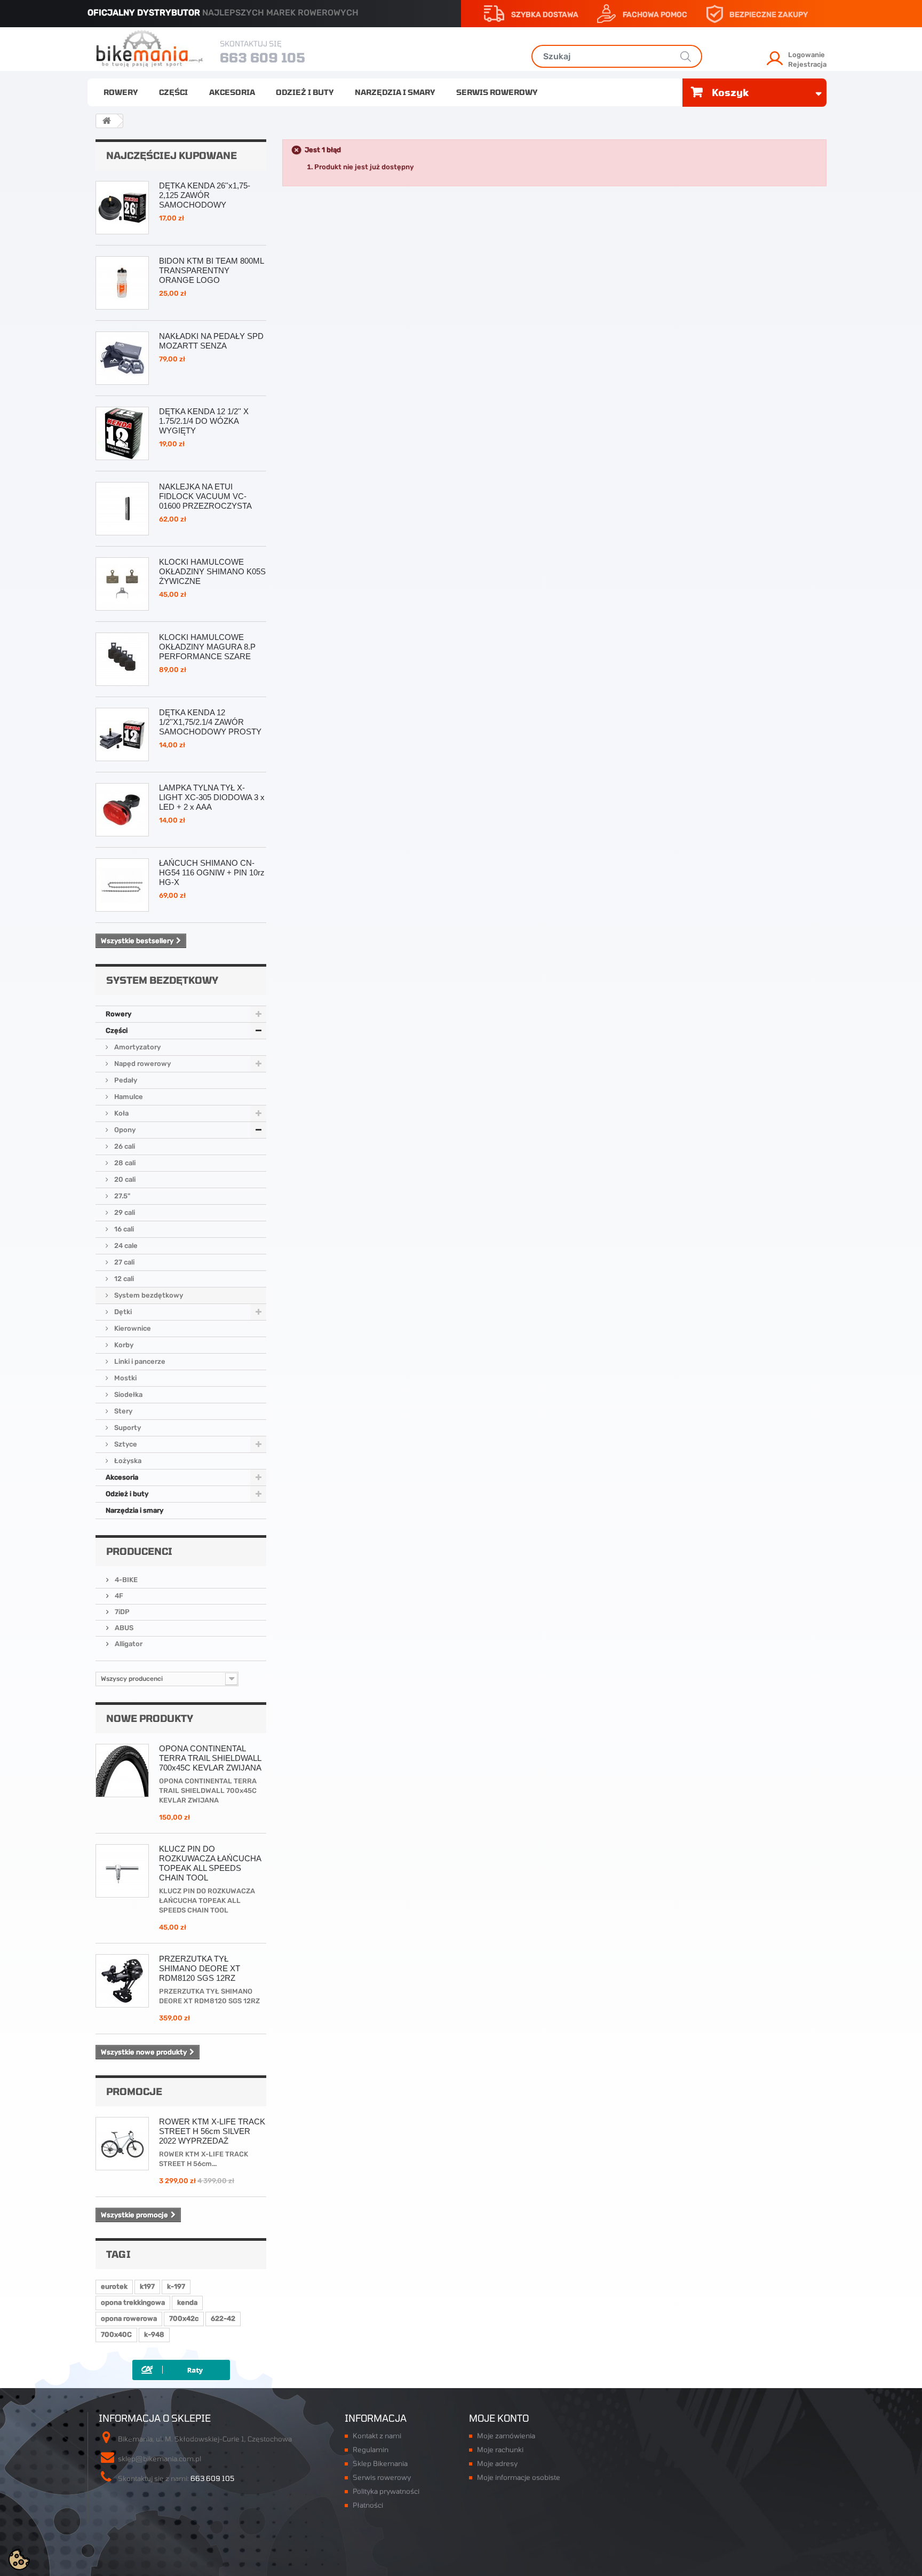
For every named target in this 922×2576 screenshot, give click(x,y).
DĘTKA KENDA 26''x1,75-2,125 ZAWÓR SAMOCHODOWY (205, 195)
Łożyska (127, 1461)
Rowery (121, 92)
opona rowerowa (129, 2318)
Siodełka (128, 1394)
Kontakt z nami (377, 2436)
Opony (124, 1130)
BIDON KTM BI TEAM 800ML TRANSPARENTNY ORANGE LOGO (211, 270)
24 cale (125, 1246)
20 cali (124, 1179)
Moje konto (499, 2418)
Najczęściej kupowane (172, 155)
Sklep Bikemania (380, 2463)
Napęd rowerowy (142, 1064)
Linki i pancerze (139, 1361)
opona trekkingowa (133, 2302)
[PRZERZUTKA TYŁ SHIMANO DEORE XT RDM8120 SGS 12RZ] (122, 1981)
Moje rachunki (500, 2449)
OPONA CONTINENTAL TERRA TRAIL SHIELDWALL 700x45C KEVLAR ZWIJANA (210, 1758)
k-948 (154, 2334)
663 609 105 (263, 57)
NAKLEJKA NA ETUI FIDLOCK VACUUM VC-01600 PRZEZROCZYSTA (205, 496)
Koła (121, 1113)
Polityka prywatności (386, 2491)
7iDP (121, 1612)
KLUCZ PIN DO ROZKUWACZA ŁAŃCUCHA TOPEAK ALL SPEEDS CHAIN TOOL (210, 1863)
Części (173, 92)
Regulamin (371, 2449)
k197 (147, 2286)
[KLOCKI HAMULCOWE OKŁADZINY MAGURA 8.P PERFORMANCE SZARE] (122, 659)
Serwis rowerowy (497, 92)
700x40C (116, 2334)
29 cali (124, 1212)
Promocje (134, 2091)
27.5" (121, 1196)
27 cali (124, 1262)
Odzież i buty (305, 92)
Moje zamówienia (506, 2436)
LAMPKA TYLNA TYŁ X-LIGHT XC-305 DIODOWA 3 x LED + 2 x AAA (212, 797)
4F (118, 1596)
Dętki (122, 1312)
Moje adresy (497, 2463)
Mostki (125, 1378)
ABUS (123, 1628)
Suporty (127, 1428)
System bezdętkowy (148, 1295)
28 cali (124, 1163)
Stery (122, 1411)
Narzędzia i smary (395, 92)
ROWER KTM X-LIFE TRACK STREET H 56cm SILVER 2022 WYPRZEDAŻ (212, 2131)
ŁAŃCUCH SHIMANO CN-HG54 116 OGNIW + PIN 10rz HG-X (212, 872)
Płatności (368, 2505)
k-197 (176, 2286)
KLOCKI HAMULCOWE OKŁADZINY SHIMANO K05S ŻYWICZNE (212, 571)
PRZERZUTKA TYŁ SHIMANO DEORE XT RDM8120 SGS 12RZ (200, 1968)
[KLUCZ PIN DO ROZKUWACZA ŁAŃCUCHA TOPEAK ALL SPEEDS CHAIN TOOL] (122, 1871)
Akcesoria (232, 92)
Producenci (139, 1551)
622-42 (223, 2318)
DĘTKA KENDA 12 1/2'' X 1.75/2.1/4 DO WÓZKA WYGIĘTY (204, 421)
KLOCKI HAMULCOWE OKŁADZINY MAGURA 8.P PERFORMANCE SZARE (207, 647)
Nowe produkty (150, 1718)
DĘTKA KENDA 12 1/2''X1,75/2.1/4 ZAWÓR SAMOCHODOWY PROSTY (210, 722)
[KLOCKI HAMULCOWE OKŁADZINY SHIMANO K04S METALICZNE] (122, 584)
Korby (123, 1345)
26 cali (124, 1146)
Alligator (128, 1644)
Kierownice (132, 1328)
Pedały (125, 1080)
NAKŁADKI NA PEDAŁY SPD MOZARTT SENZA (211, 341)
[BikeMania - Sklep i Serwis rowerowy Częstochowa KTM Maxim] (150, 48)
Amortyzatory (137, 1047)
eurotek (114, 2286)
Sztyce (125, 1444)
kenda (187, 2302)
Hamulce (128, 1097)
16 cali (123, 1229)
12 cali (123, 1279)
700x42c (184, 2318)
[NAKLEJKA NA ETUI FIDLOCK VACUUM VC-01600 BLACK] (122, 509)
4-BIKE (125, 1580)
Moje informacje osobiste (519, 2477)
